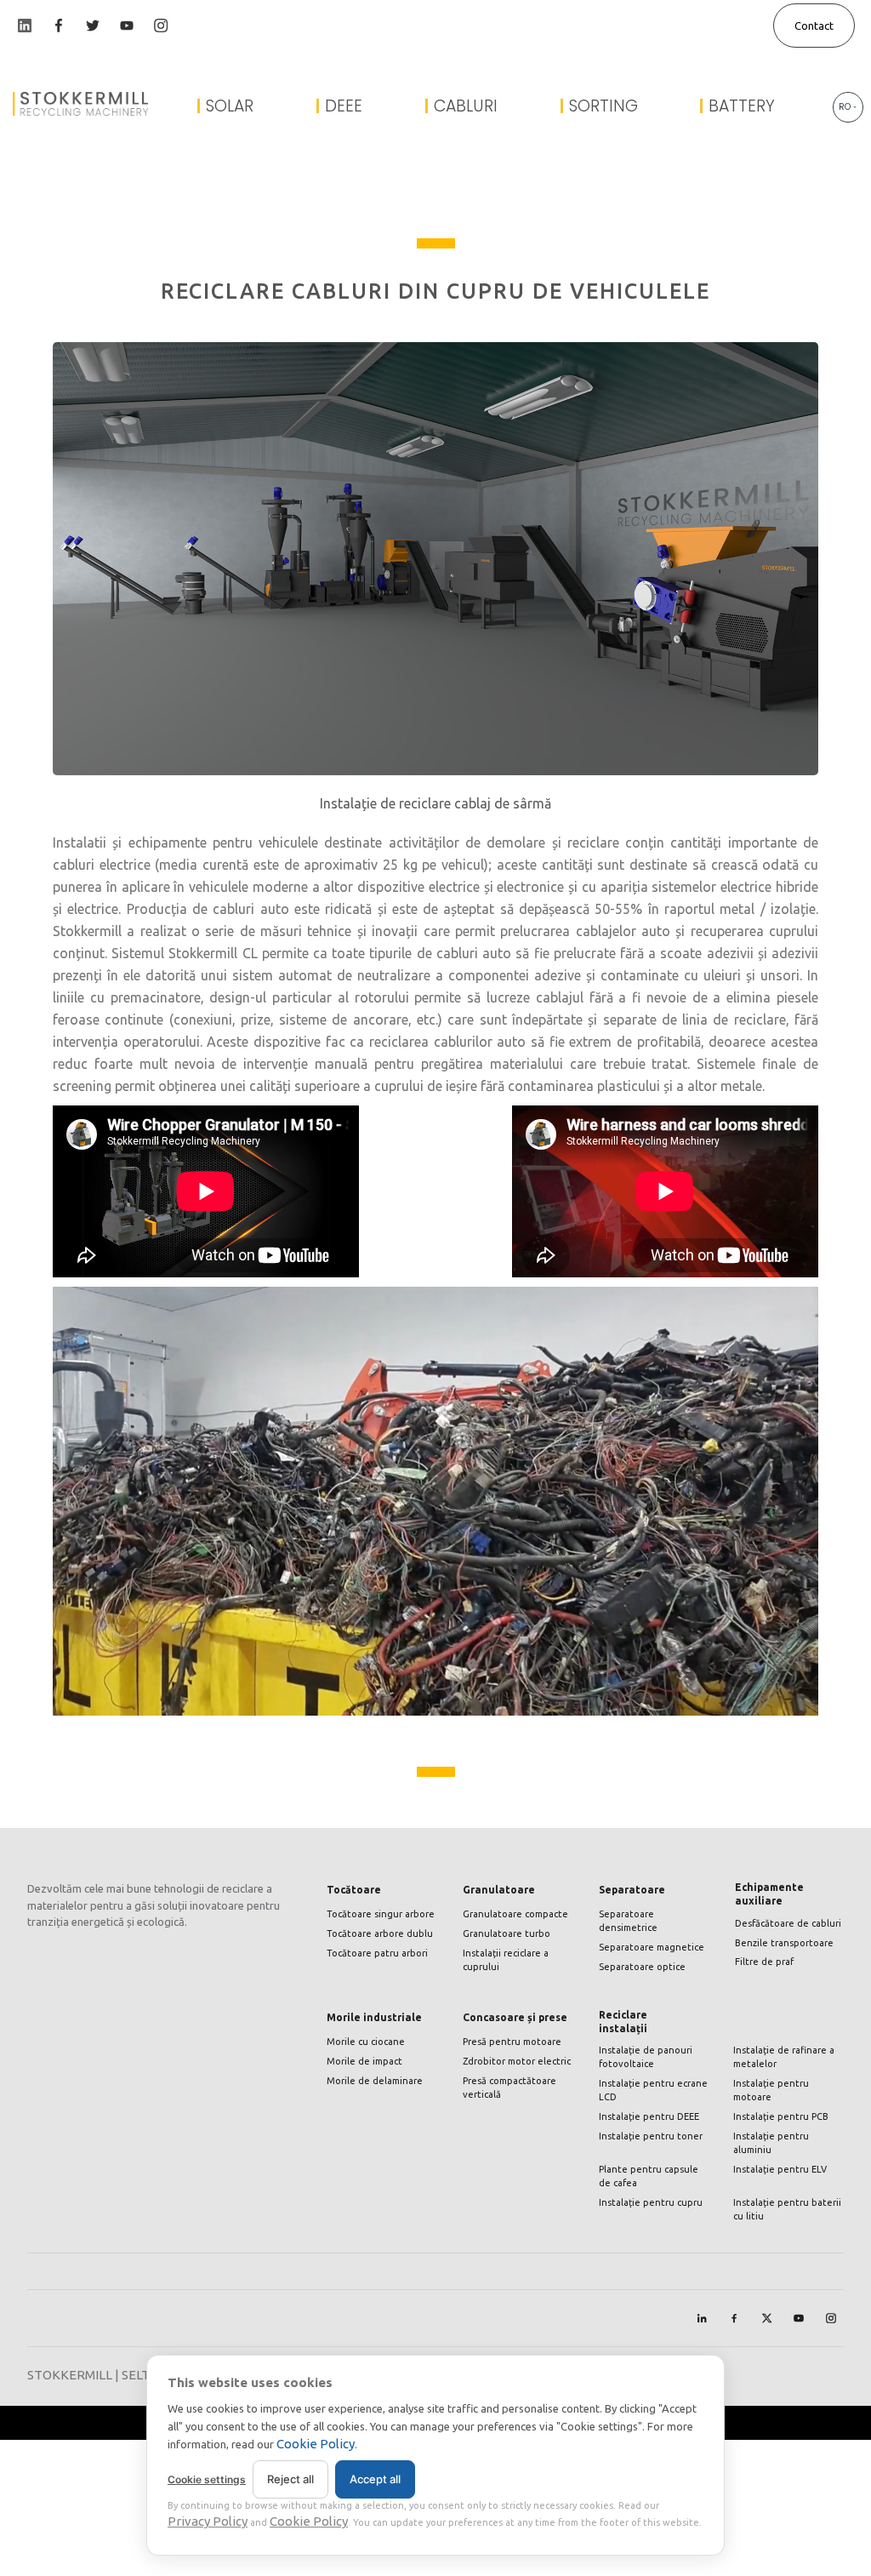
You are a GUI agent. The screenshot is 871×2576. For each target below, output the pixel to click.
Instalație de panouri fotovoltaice (646, 2057)
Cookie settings (207, 2479)
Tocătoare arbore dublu (380, 1933)
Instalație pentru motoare (771, 2090)
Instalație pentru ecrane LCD (653, 2090)
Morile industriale (374, 2017)
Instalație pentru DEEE (649, 2116)
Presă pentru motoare (512, 2042)
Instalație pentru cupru (651, 2202)
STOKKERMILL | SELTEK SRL (109, 2375)
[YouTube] (799, 2318)
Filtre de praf (764, 1962)
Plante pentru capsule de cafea (649, 2176)
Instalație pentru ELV (780, 2169)
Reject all (290, 2479)
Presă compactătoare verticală (510, 2088)
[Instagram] (831, 2318)
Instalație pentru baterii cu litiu (787, 2209)
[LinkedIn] (702, 2318)
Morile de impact (364, 2061)
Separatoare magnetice (652, 1947)
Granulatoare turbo (507, 1933)
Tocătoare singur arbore (381, 1914)
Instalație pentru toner (651, 2136)
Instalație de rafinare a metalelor (784, 2057)
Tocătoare (354, 1890)
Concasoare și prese (515, 2017)
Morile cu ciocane (366, 2042)
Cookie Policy (316, 2444)
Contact (814, 26)
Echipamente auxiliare (769, 1894)
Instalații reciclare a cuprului (506, 1960)
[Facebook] (734, 2318)
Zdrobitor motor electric (517, 2061)
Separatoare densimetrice (628, 1921)
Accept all (375, 2479)
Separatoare (632, 1890)
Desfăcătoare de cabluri (788, 1923)
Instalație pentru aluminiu (771, 2143)
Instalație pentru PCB (781, 2116)
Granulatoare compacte (515, 1914)
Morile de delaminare (375, 2081)
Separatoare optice (642, 1967)
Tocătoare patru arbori (377, 1953)
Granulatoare (499, 1890)
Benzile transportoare (784, 1943)
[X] (766, 2318)
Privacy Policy (208, 2521)
